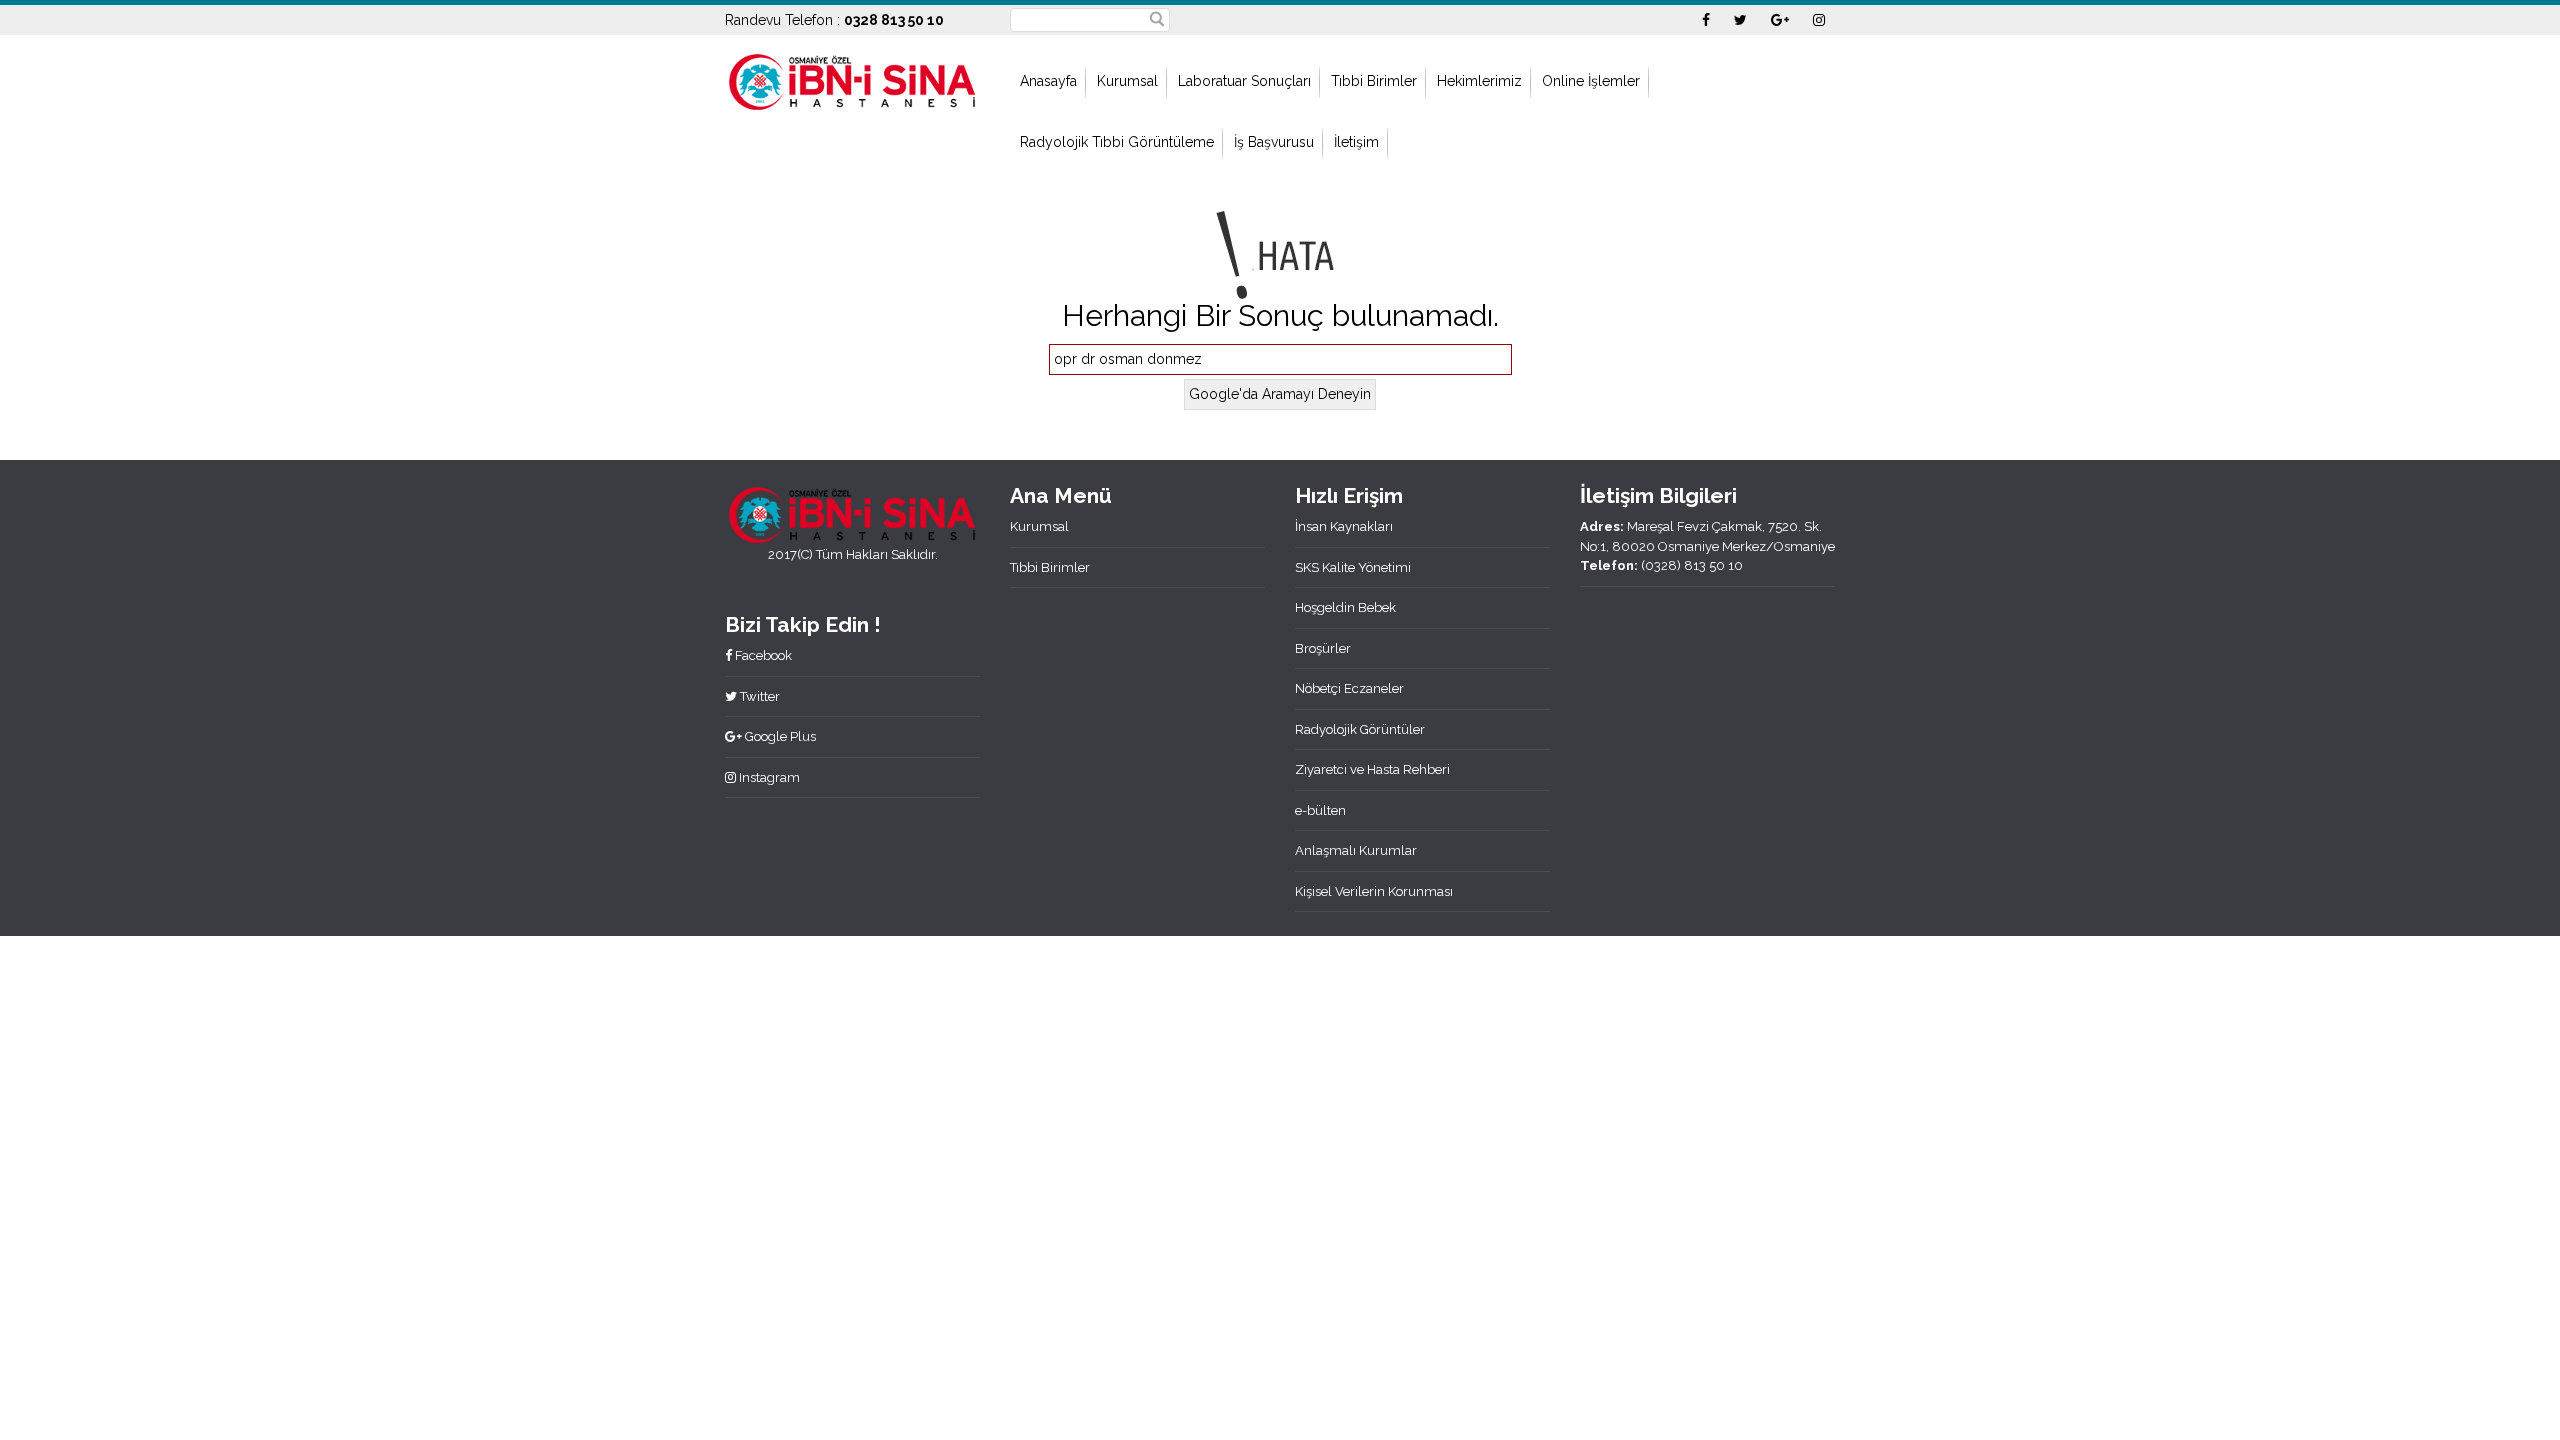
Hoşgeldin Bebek (1345, 607)
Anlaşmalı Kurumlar (1356, 850)
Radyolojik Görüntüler (1360, 729)
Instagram (768, 777)
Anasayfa (1048, 81)
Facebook (762, 655)
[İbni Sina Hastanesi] (852, 80)
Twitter (758, 696)
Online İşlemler (1591, 81)
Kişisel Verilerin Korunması (1374, 891)
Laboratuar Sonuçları (1244, 81)
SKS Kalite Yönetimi (1353, 567)
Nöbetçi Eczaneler (1349, 688)
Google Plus (779, 736)
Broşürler (1323, 648)
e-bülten (1320, 810)
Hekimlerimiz (1479, 81)
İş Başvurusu (1274, 142)
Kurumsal (1127, 81)
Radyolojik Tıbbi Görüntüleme (1117, 142)
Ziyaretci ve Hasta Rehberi (1372, 769)
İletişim (1356, 142)
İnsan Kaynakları (1344, 526)
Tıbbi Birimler (1374, 81)
